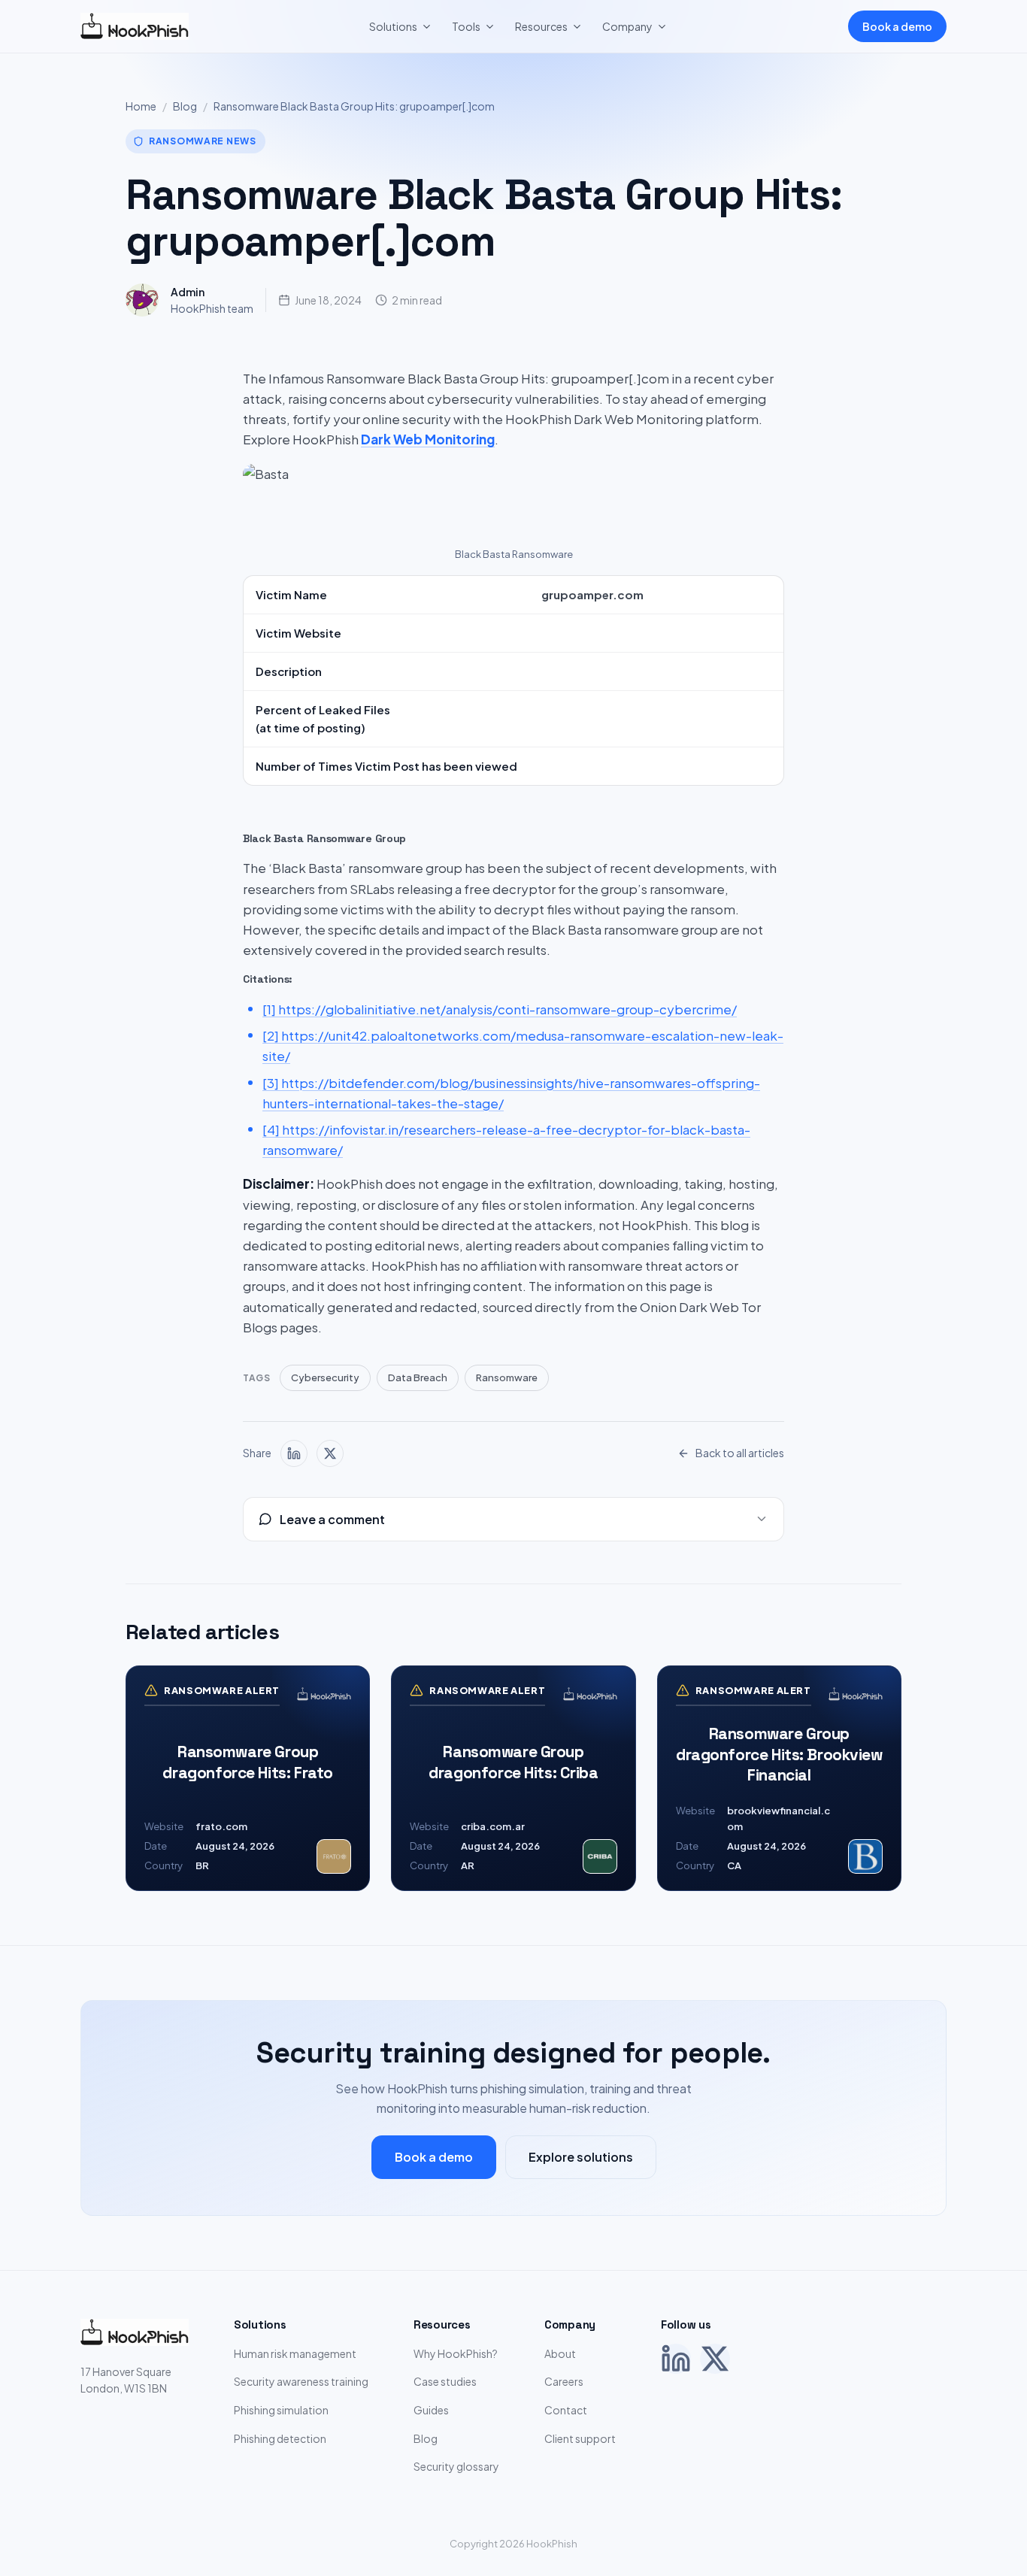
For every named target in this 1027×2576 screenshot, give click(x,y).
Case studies (445, 2381)
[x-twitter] (330, 1453)
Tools (466, 26)
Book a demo (897, 26)
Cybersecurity (325, 1377)
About (560, 2353)
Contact (566, 2410)
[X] (715, 2359)
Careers (564, 2381)
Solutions (393, 26)
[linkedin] (294, 1453)
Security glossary (456, 2466)
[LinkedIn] (676, 2359)
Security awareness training (301, 2381)
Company (627, 26)
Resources (541, 26)
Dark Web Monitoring (428, 439)
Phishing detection (280, 2438)
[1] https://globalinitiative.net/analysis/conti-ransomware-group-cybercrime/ (500, 1009)
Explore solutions (581, 2157)
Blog (185, 106)
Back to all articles (740, 1453)
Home (141, 106)
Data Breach (418, 1377)
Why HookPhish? (456, 2353)
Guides (431, 2410)
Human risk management (295, 2353)
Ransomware (507, 1377)
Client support (580, 2438)
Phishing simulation (281, 2410)
